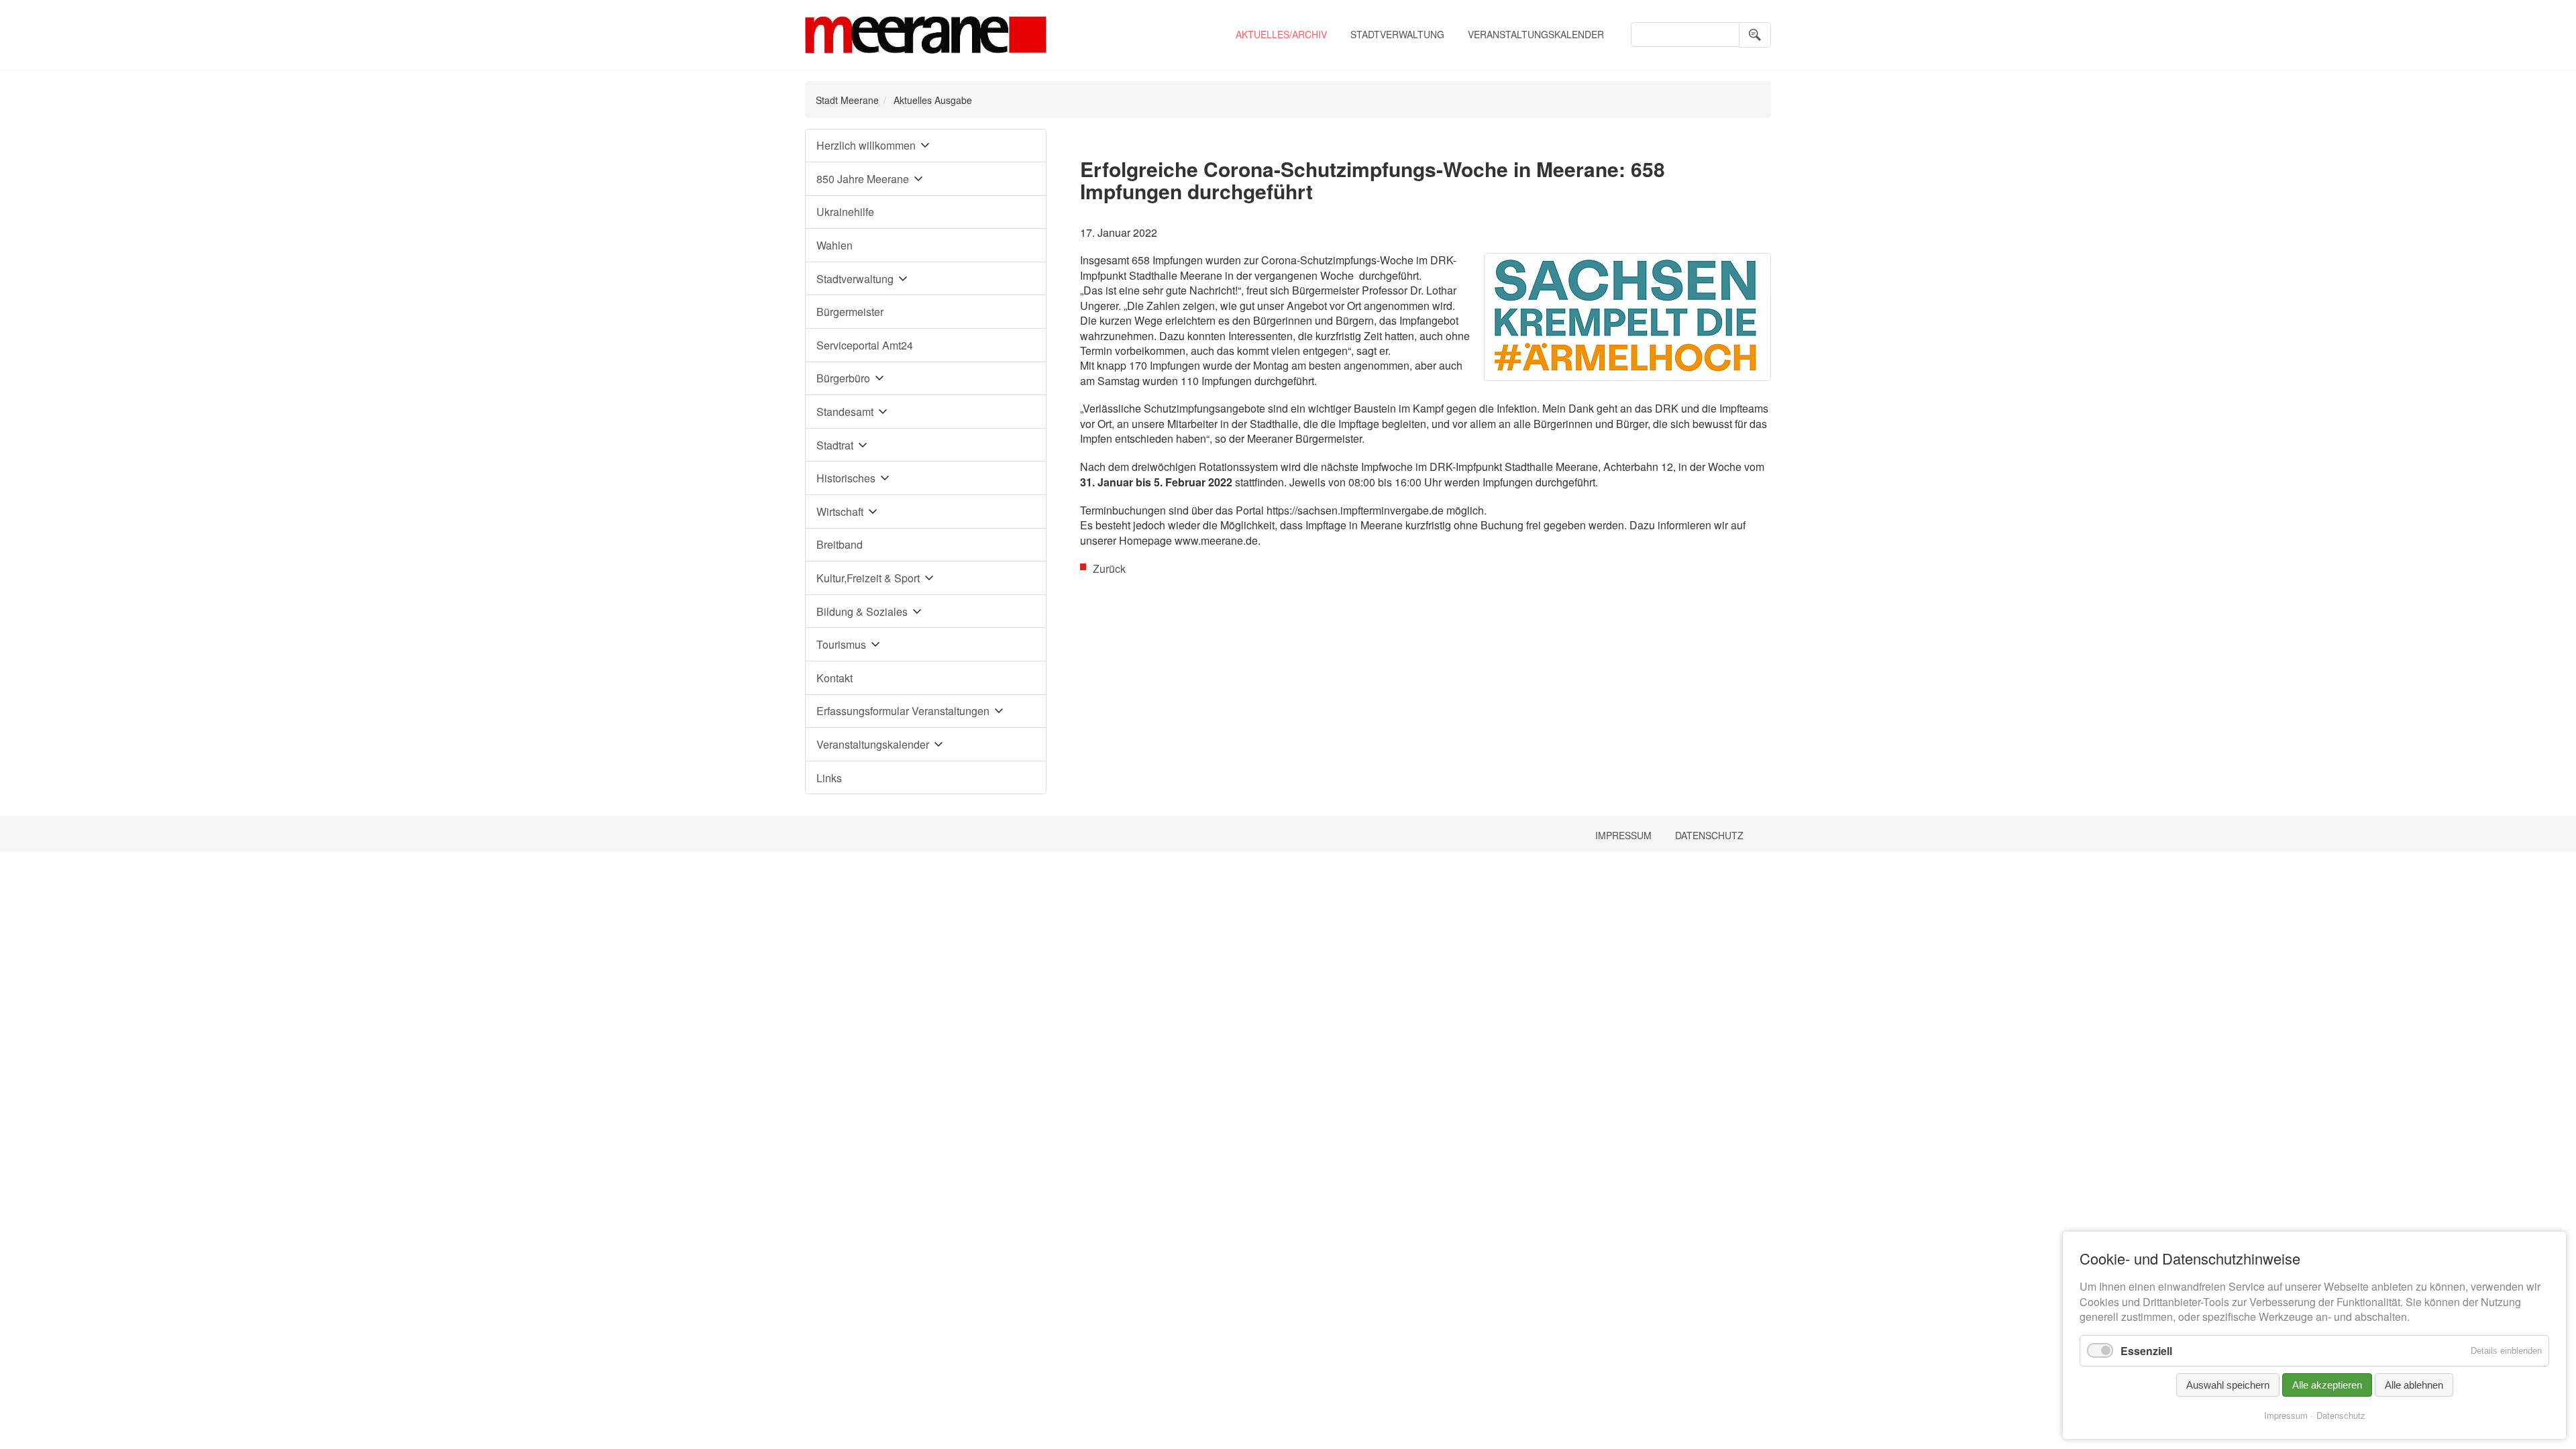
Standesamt (845, 412)
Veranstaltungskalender (1536, 34)
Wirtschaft (840, 512)
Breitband (840, 544)
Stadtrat (835, 445)
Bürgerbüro (843, 378)
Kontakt (835, 678)
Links (829, 778)
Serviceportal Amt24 (865, 345)
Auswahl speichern (2228, 1385)
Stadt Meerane (847, 100)
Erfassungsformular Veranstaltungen (903, 711)
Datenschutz (1709, 835)
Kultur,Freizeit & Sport (868, 578)
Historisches (846, 478)
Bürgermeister (850, 312)
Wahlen (835, 245)
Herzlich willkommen (866, 145)
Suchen (1755, 35)
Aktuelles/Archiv (1281, 34)
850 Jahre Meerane (863, 179)
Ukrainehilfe (845, 212)
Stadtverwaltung (1397, 34)
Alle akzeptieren (2327, 1385)
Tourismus (841, 644)
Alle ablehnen (2414, 1385)
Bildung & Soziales (862, 611)
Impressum (1623, 835)
